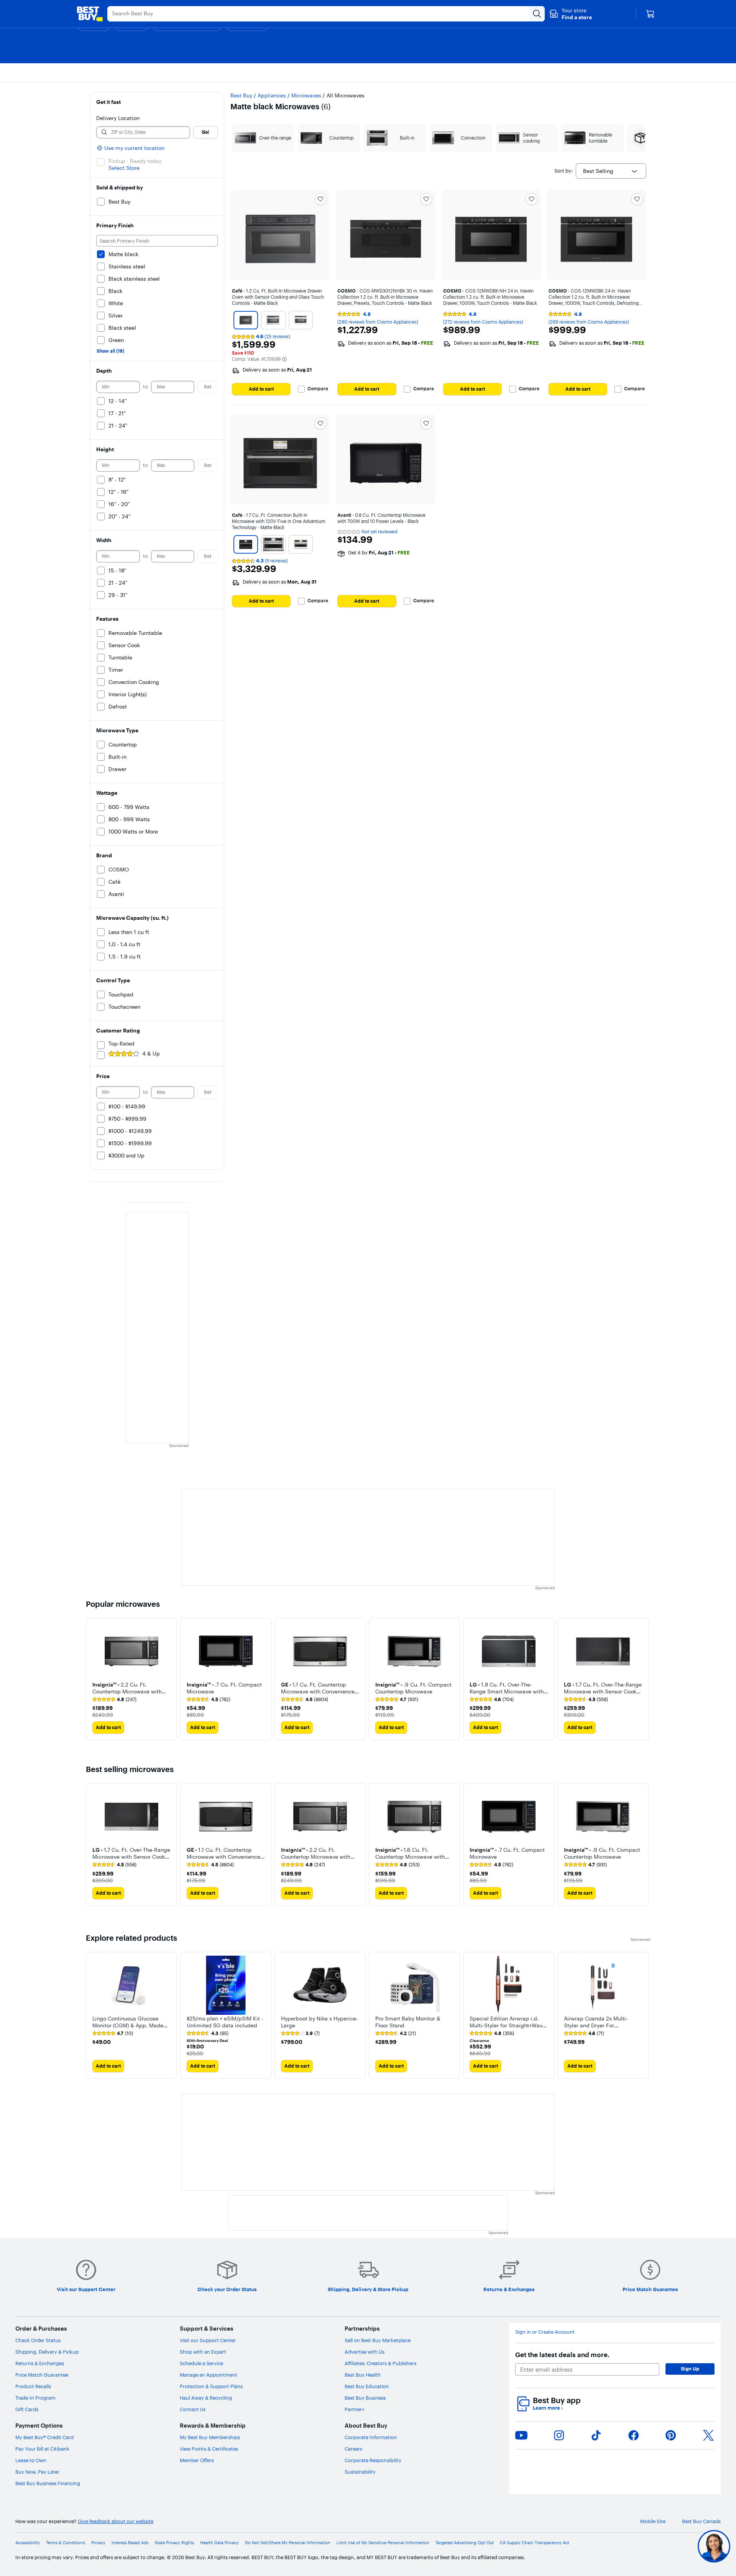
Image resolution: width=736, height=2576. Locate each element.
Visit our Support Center (208, 2340)
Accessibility (28, 2543)
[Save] (320, 199)
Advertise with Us (365, 2352)
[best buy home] (90, 14)
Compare (318, 389)
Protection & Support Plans (211, 2386)
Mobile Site (653, 2521)
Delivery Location (118, 118)
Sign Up (690, 2369)
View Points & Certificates (209, 2449)
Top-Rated (122, 1044)
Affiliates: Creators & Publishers (380, 2363)
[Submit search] (537, 14)
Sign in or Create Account (545, 2332)
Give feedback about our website (116, 2521)
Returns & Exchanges (40, 2363)
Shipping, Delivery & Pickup (47, 2352)
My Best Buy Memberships (210, 2437)
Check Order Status (38, 2340)
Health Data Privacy (219, 2543)
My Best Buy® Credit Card (44, 2437)
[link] (114, 1700)
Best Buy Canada (701, 2521)
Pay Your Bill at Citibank (42, 2449)
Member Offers (197, 2460)
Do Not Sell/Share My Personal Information (288, 2543)
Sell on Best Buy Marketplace (378, 2340)
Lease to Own (31, 2460)
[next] (644, 1679)
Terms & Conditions (66, 2543)
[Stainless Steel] (273, 320)
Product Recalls (33, 2386)
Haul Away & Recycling (206, 2398)
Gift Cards (27, 2409)
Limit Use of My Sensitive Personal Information (383, 2543)
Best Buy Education (367, 2386)
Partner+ (355, 2409)
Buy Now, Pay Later (37, 2472)
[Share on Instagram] (559, 2435)
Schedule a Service (201, 2363)
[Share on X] (708, 2435)
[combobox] (611, 171)
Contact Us (193, 2409)
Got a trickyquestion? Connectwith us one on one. (663, 2546)
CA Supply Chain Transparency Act (535, 2543)
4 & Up (151, 1054)
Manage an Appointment (209, 2375)
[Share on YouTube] (521, 2435)
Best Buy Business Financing (48, 2483)
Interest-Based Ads (130, 2543)
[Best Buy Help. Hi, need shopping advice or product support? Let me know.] (714, 2546)
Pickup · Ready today (135, 161)
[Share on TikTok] (596, 2435)
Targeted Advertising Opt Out (465, 2543)
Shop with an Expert (203, 2352)
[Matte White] (301, 320)
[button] (571, 14)
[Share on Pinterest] (671, 2435)
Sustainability (360, 2472)
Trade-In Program (35, 2398)
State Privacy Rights (174, 2543)
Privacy (98, 2543)
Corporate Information (371, 2437)
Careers (353, 2449)
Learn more (548, 2408)
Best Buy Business (365, 2398)
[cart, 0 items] (650, 14)
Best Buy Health (363, 2375)
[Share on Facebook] (634, 2435)
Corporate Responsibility (373, 2460)
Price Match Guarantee (42, 2375)
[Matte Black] (246, 320)
